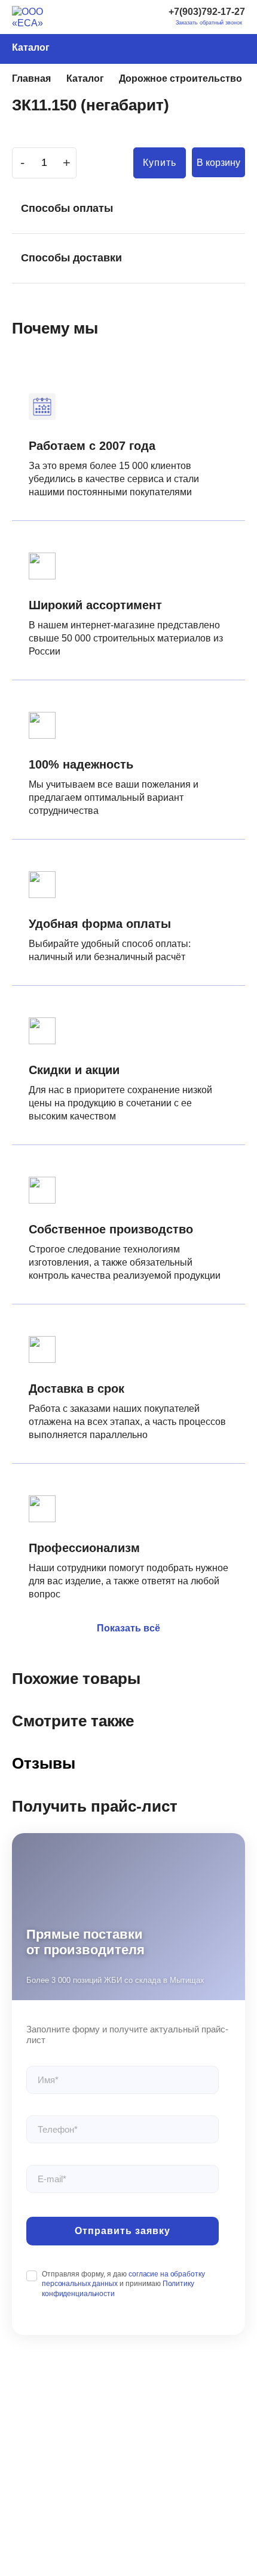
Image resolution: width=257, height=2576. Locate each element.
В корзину (218, 163)
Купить (160, 163)
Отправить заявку (123, 2231)
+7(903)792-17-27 (207, 12)
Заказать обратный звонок (209, 23)
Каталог (31, 47)
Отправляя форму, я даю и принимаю (123, 2284)
